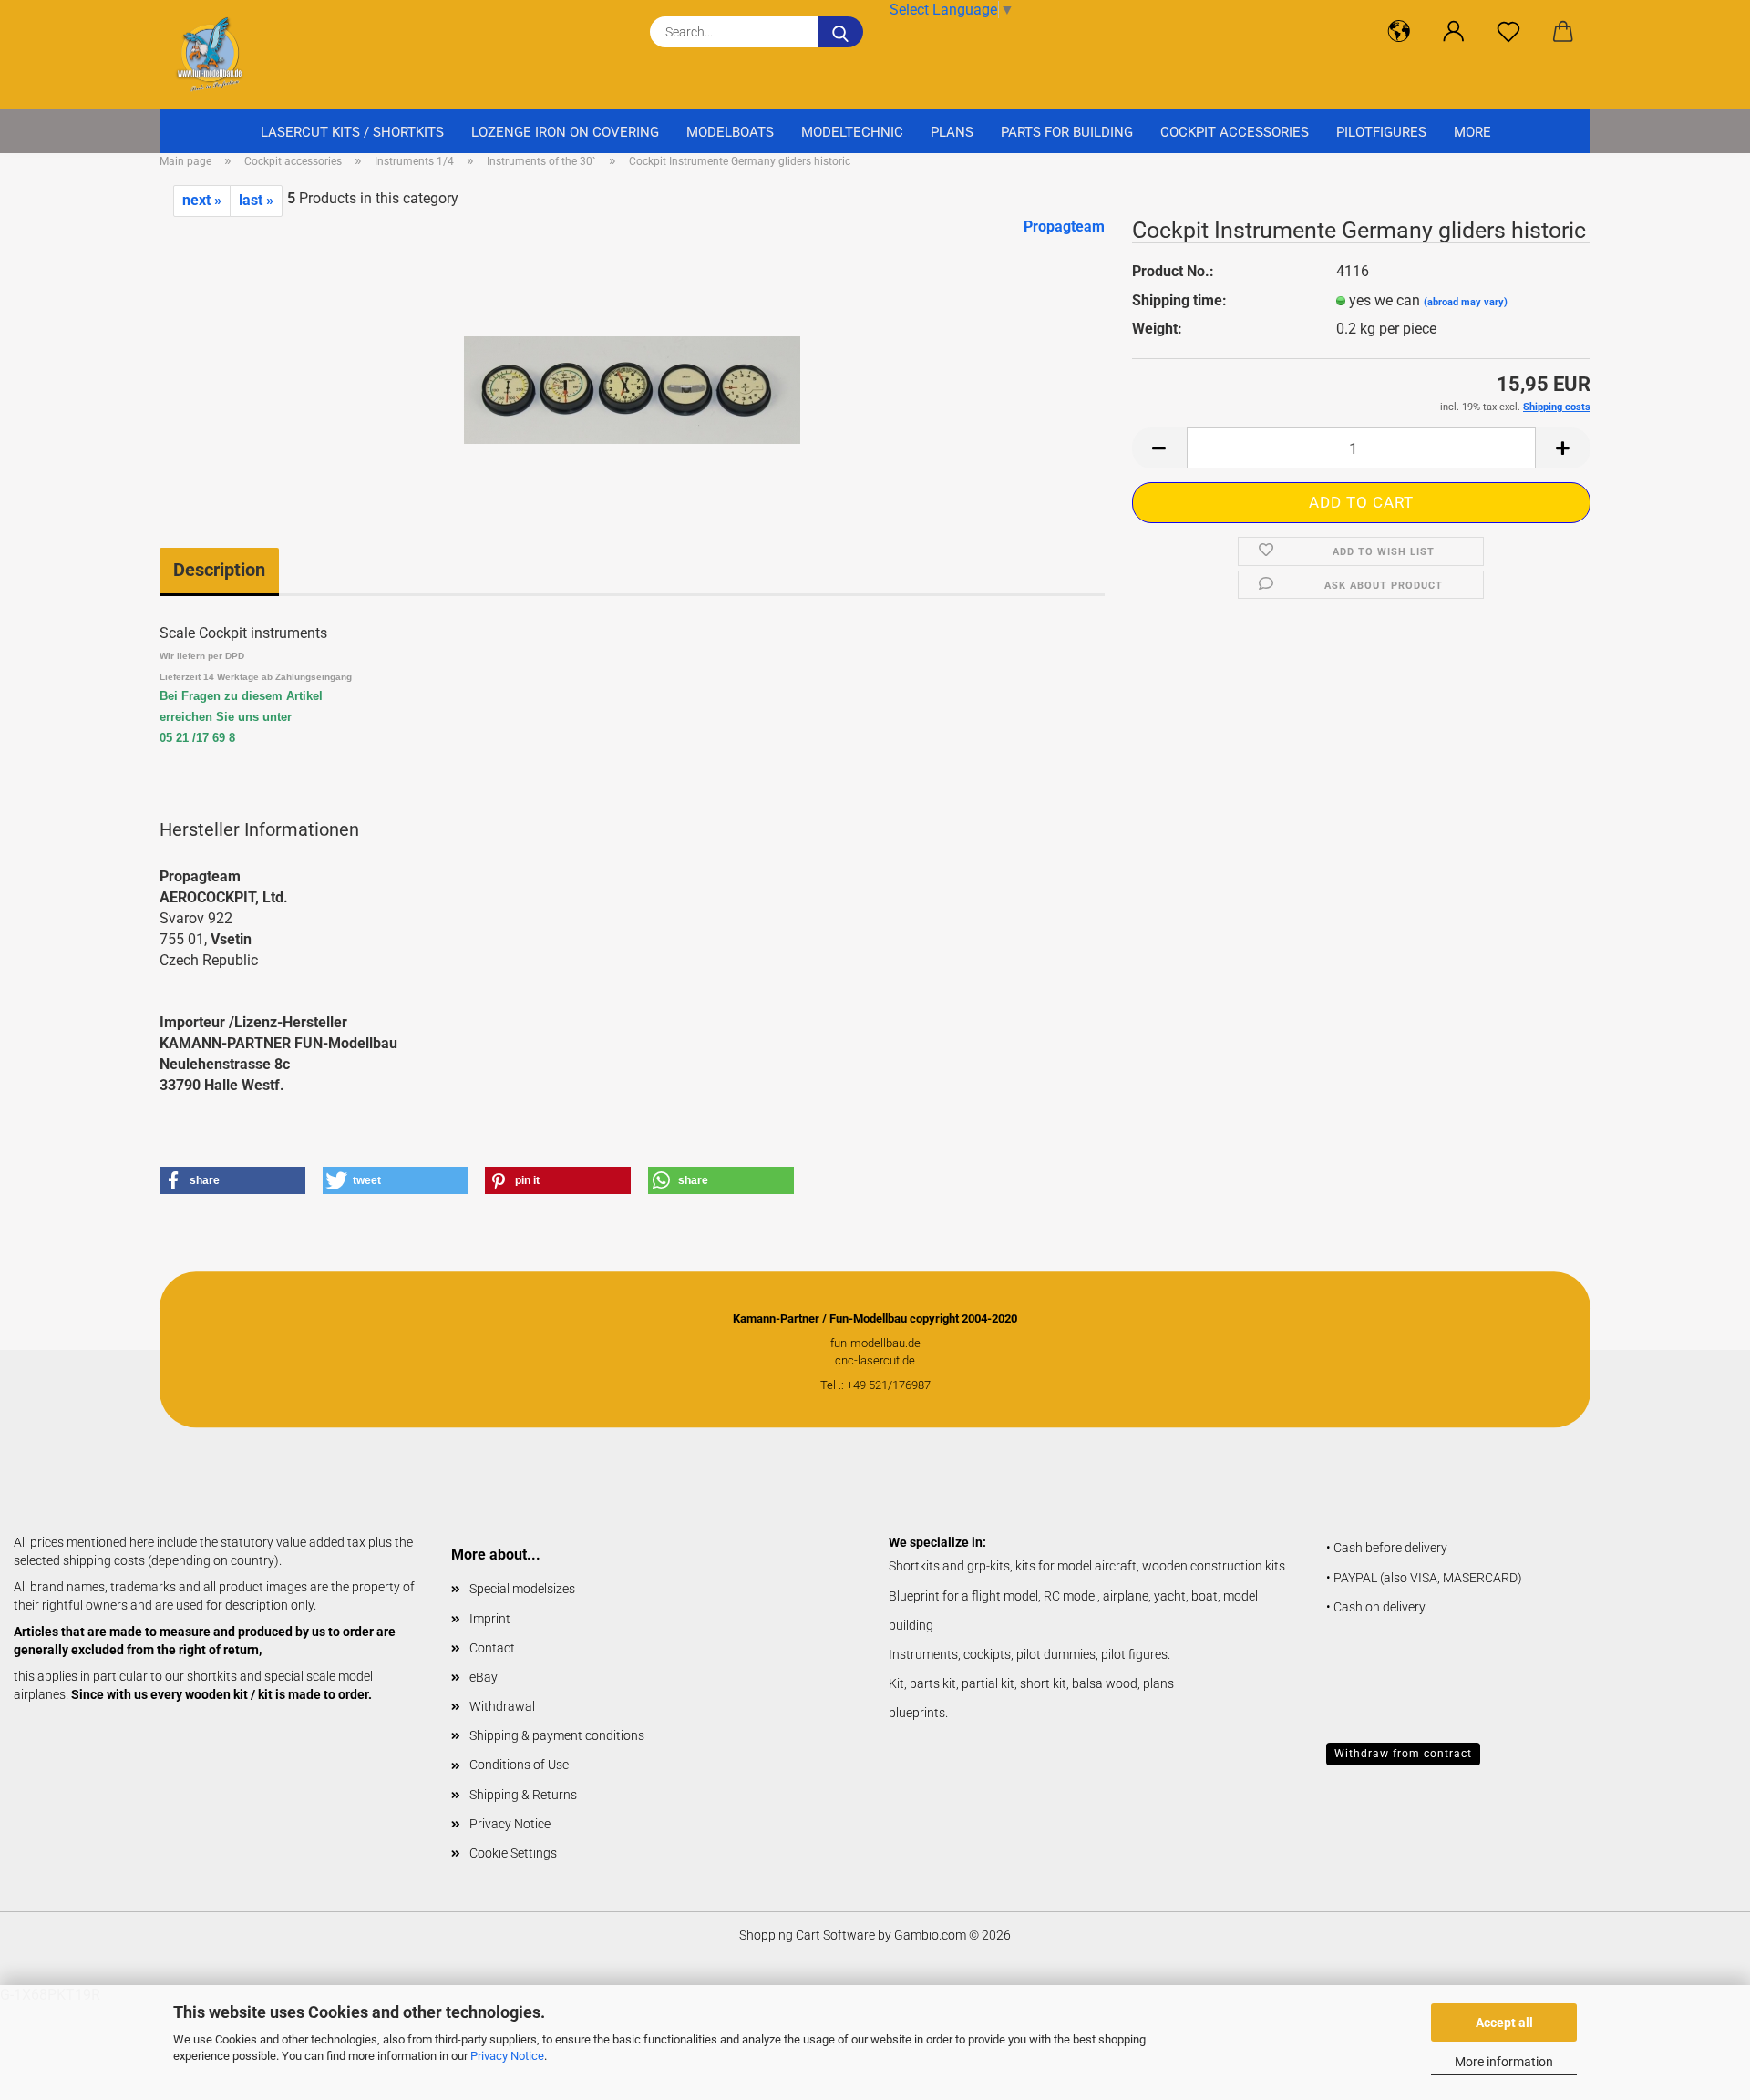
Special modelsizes (522, 1589)
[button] (1399, 32)
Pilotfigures (1381, 132)
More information (1504, 2062)
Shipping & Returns (523, 1795)
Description (219, 570)
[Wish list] (1508, 32)
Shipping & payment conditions (557, 1735)
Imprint (490, 1619)
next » (202, 200)
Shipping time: (1179, 300)
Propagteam (1064, 226)
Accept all (1504, 2023)
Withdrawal (502, 1706)
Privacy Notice (507, 2056)
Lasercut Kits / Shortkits (352, 132)
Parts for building (1067, 132)
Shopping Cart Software (807, 1935)
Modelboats (730, 132)
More (1472, 132)
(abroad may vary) (1466, 302)
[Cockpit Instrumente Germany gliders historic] (632, 352)
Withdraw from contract (1403, 1754)
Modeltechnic (852, 132)
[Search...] (840, 32)
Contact (492, 1648)
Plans (952, 132)
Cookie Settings (513, 1853)
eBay (484, 1677)
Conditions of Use (519, 1765)
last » (256, 200)
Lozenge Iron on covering (565, 132)
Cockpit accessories (1235, 132)
